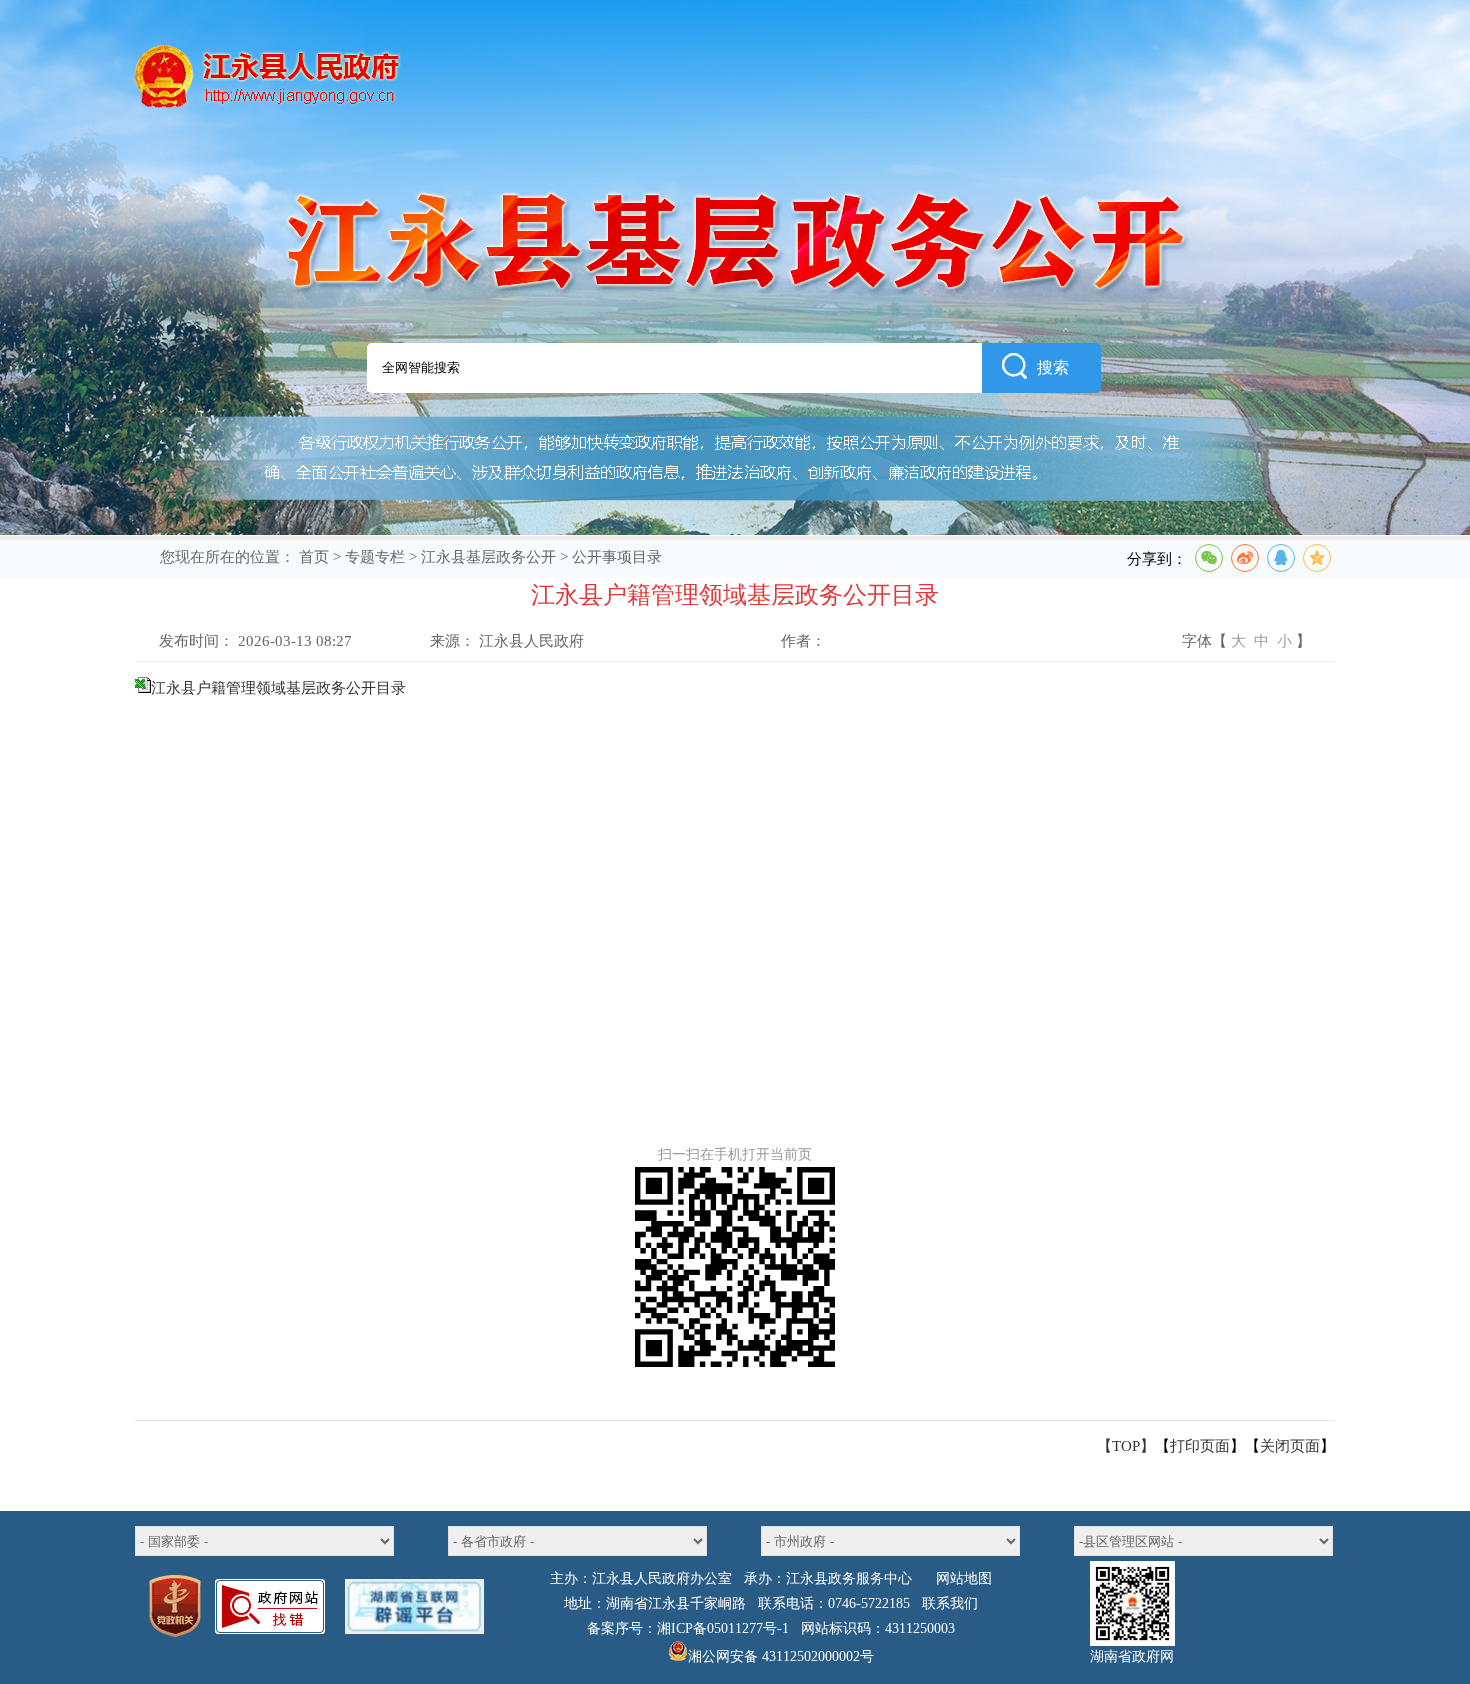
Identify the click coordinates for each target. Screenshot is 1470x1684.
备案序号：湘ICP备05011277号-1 (688, 1628)
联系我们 (950, 1603)
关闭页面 (1290, 1446)
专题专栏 (375, 557)
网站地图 (964, 1578)
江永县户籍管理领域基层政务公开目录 (278, 688)
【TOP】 (1126, 1446)
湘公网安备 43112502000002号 (781, 1656)
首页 (314, 557)
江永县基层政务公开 (488, 557)
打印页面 (1200, 1446)
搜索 (1053, 367)
